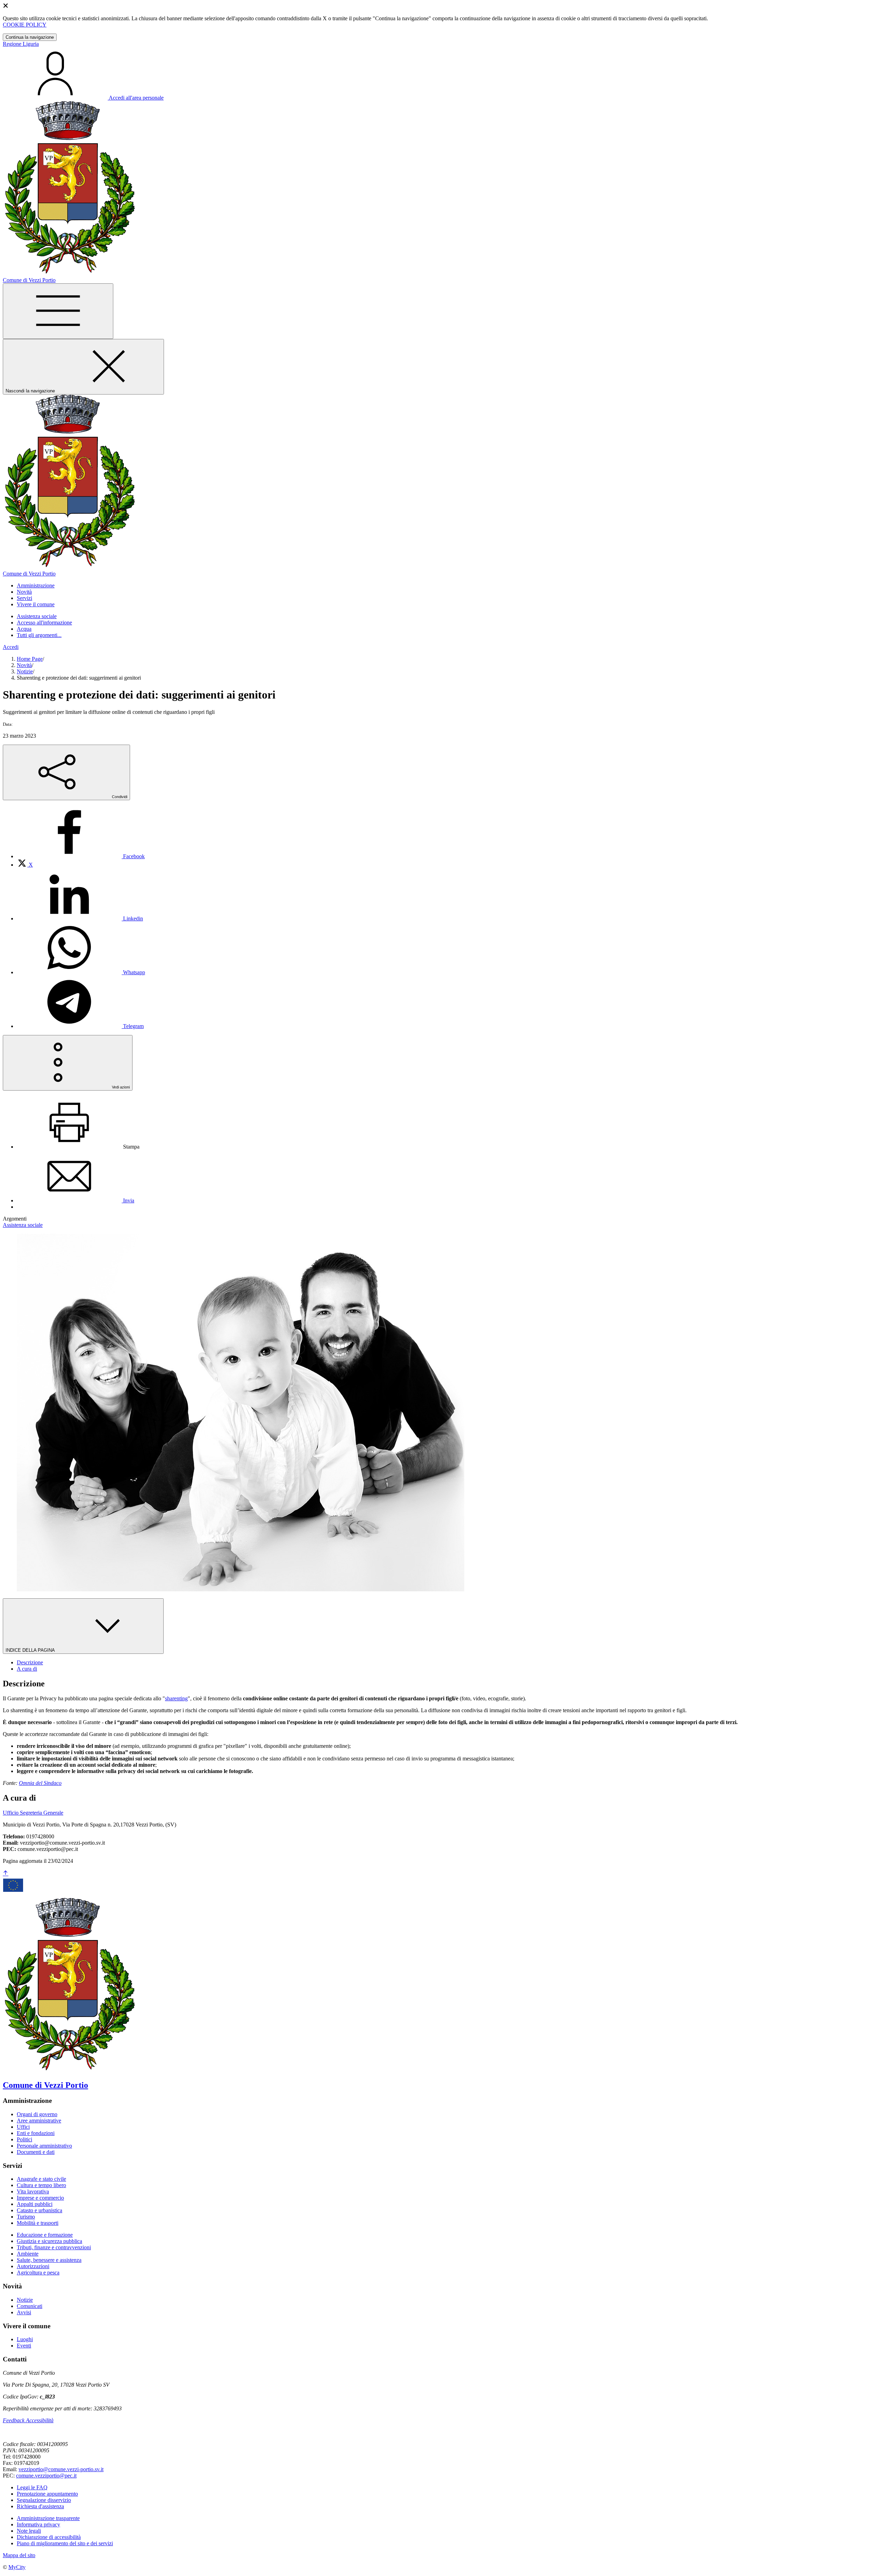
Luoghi (25, 2339)
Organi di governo (37, 2114)
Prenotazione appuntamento (47, 2494)
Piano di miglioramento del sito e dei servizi (65, 2543)
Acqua (24, 629)
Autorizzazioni (33, 2266)
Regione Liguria (21, 44)
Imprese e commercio (40, 2198)
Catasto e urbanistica (40, 2210)
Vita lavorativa (33, 2191)
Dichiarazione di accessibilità (49, 2537)
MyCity (17, 2567)
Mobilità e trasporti (38, 2223)
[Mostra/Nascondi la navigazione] (58, 311)
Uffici (23, 2127)
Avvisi (24, 2312)
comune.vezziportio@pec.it (46, 2476)
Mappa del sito (19, 2555)
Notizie (25, 671)
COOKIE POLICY (25, 25)
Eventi (24, 2346)
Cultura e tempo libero (41, 2185)
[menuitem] (81, 856)
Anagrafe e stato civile (41, 2179)
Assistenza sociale (37, 616)
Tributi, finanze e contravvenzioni (54, 2247)
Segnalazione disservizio (44, 2500)
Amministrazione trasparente (48, 2518)
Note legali (29, 2531)
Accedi (11, 647)
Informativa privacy (38, 2524)
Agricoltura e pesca (38, 2273)
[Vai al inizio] (6, 1873)
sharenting (176, 1698)
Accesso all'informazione (44, 623)
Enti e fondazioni (36, 2133)
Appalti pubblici (35, 2204)
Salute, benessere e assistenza (49, 2260)
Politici (24, 2139)
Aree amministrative (39, 2121)
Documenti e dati (36, 2152)
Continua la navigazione (30, 37)
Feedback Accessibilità (28, 2420)
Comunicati (30, 2306)
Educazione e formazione (45, 2235)
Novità (24, 665)
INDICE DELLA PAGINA (31, 1650)
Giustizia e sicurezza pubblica (49, 2241)
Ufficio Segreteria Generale (33, 1813)
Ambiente (28, 2254)
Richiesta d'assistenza (40, 2506)
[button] (36, 585)
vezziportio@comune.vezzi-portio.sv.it (61, 2469)
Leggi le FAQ (32, 2487)
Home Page (30, 659)
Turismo (26, 2217)
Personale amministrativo (44, 2146)
